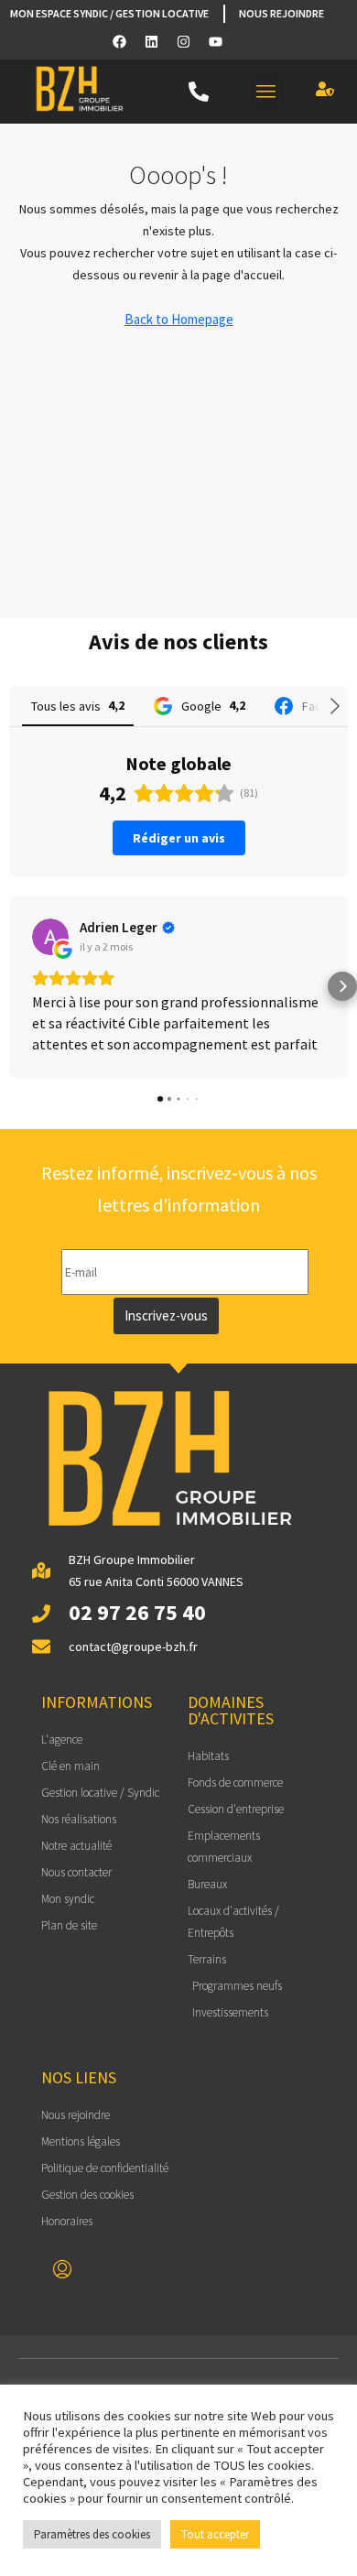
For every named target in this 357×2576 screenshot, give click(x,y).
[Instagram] (183, 41)
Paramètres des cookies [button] (92, 2534)
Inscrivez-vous (166, 1315)
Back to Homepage (179, 319)
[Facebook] (119, 41)
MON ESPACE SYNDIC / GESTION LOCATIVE (109, 13)
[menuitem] (62, 2270)
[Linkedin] (151, 41)
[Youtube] (215, 41)
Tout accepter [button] (215, 2534)
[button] (266, 92)
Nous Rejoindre (281, 13)
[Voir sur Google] (50, 937)
